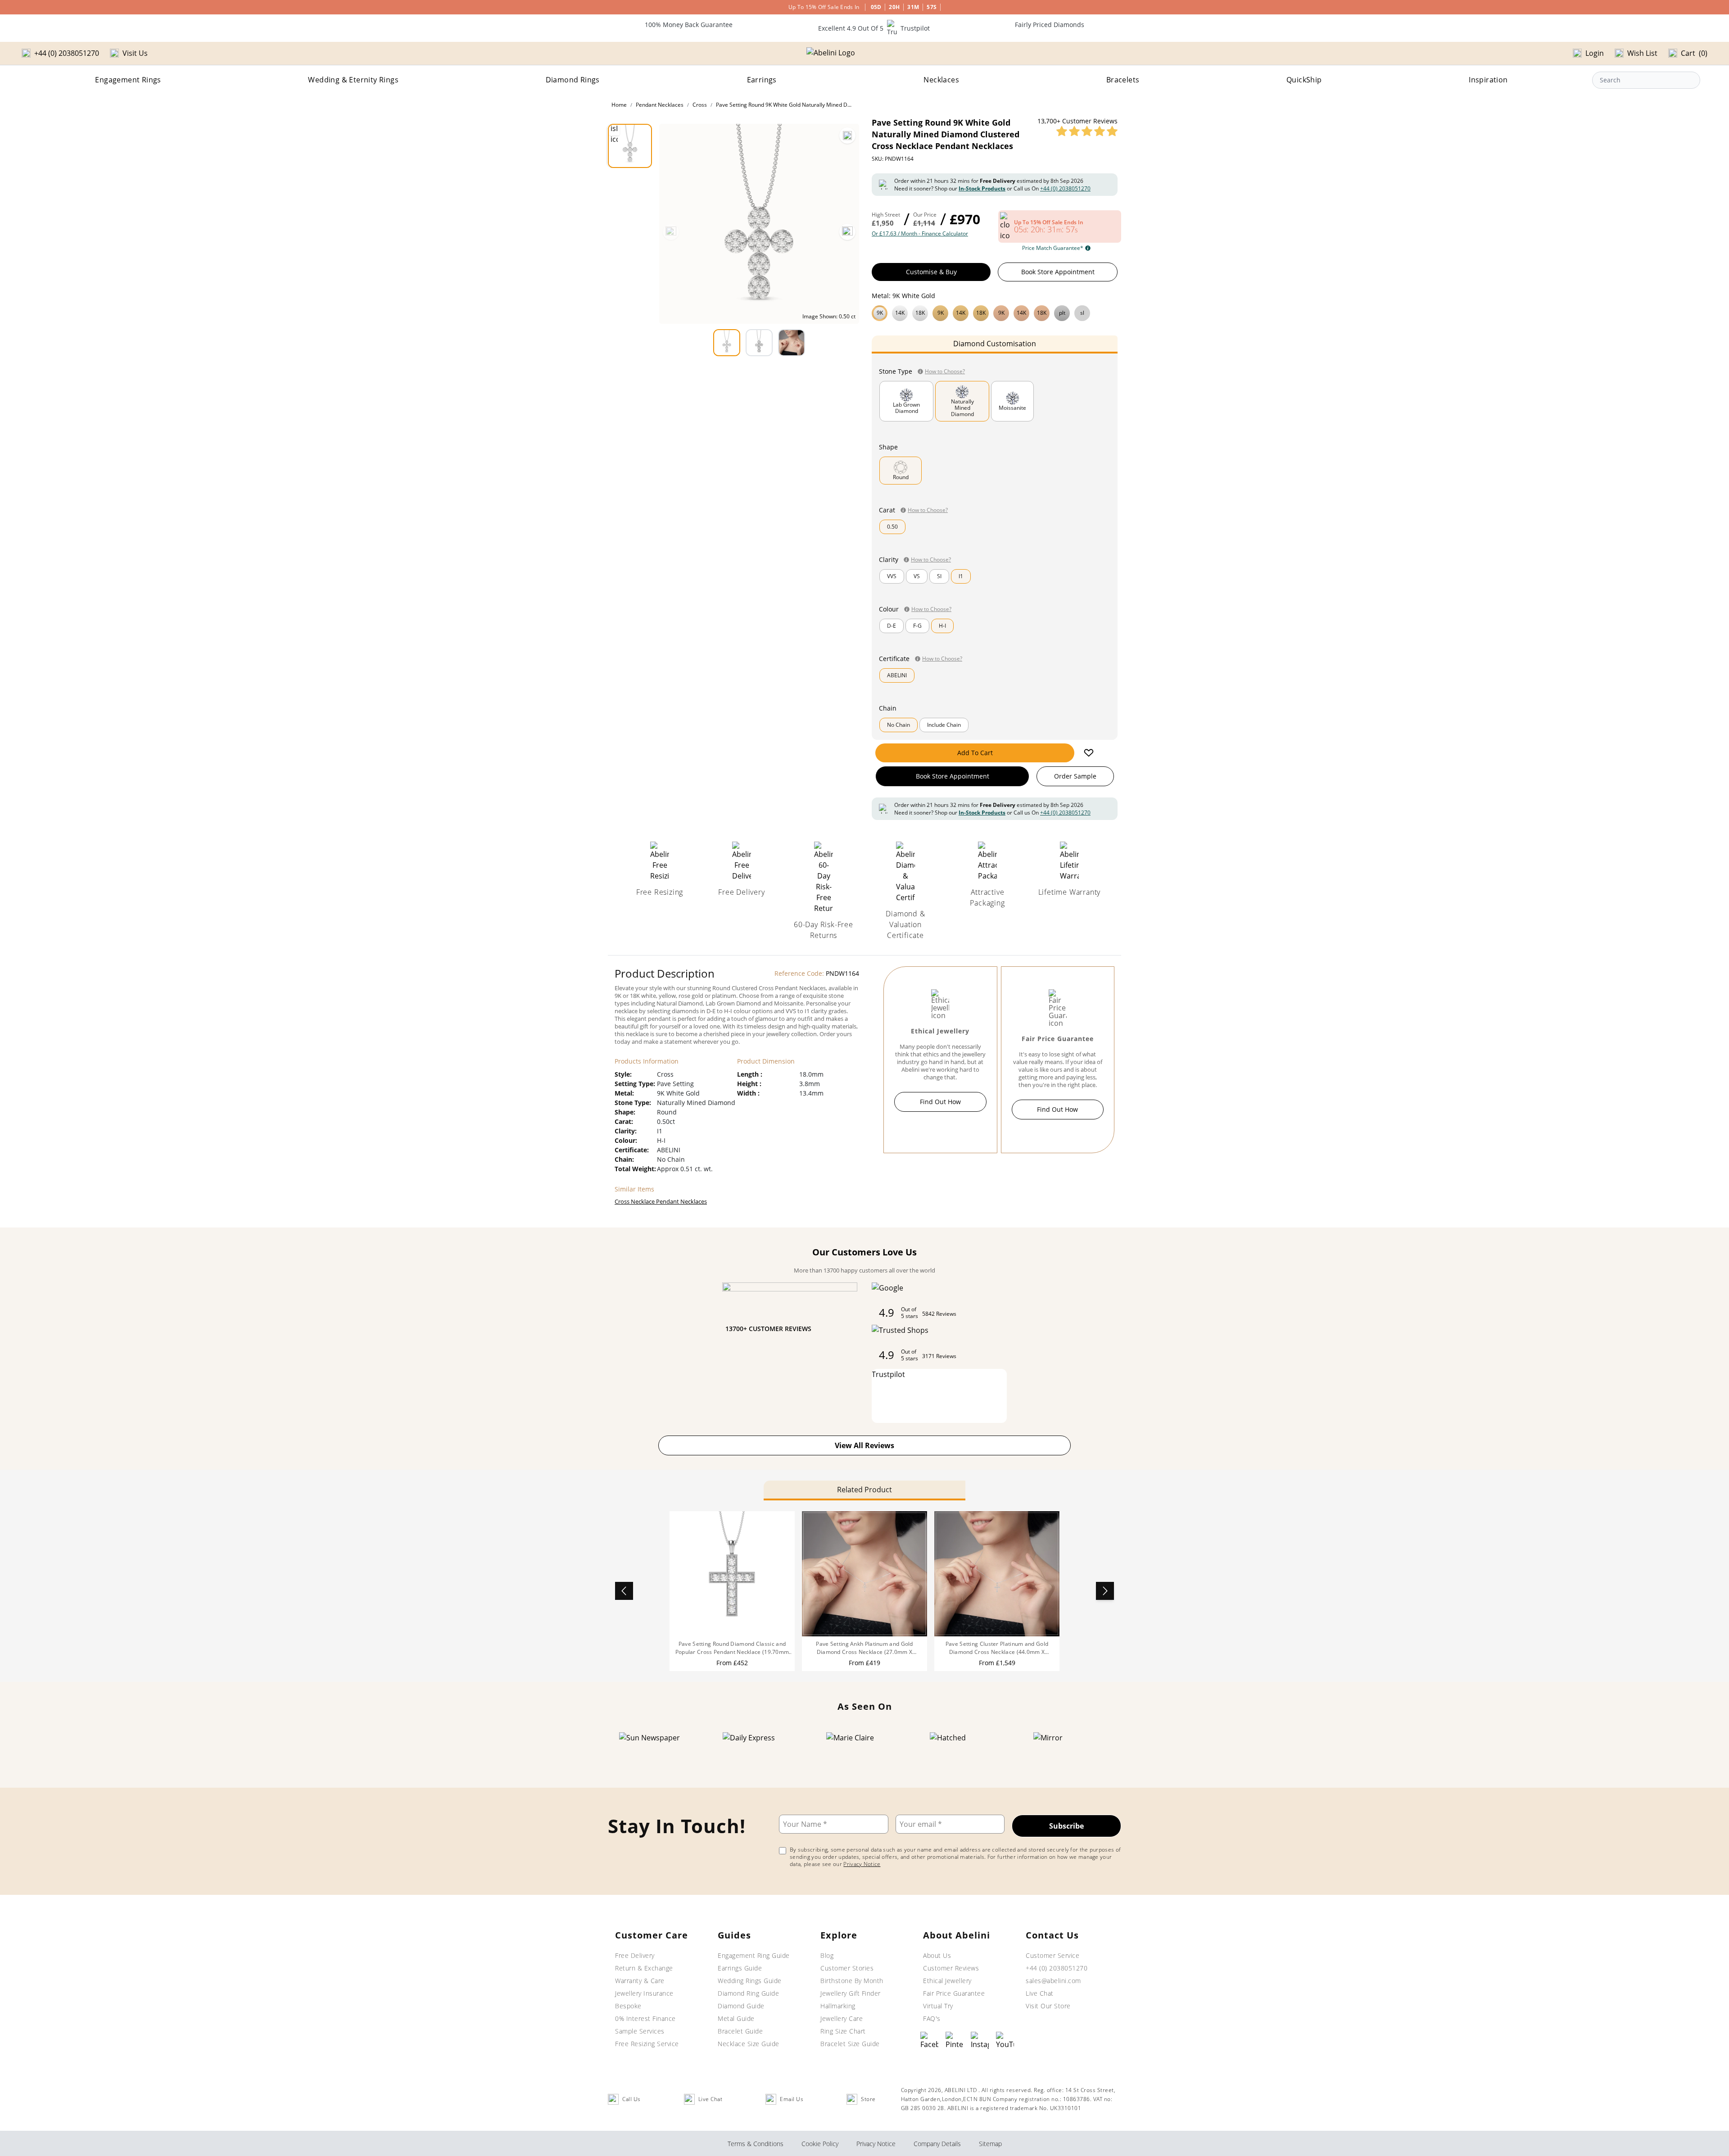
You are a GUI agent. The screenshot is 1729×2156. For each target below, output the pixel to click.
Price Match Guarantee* (1053, 248)
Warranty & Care (640, 1981)
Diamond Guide (741, 2006)
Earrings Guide (740, 1968)
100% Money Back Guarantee (689, 25)
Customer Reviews (951, 1968)
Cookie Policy (820, 2144)
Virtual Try (938, 2006)
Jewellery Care (842, 2018)
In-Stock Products (982, 188)
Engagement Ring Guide (754, 1955)
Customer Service (1052, 1955)
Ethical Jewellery (947, 1981)
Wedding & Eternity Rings (353, 80)
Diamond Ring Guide (748, 1993)
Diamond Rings (573, 80)
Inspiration (1488, 80)
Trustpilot (888, 1374)
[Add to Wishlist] (1089, 753)
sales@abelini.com (1053, 1981)
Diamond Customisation (995, 344)
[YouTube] (1005, 2041)
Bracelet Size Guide (850, 2044)
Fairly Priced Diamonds (1050, 25)
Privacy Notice (862, 1864)
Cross (700, 105)
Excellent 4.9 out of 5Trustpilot (874, 28)
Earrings (762, 80)
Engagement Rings (128, 80)
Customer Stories (847, 1968)
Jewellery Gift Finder (851, 1993)
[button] (995, 312)
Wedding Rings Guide (750, 1981)
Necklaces (941, 80)
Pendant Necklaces (660, 105)
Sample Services (640, 2031)
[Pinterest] (955, 2041)
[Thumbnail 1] (630, 146)
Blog (827, 1955)
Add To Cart (975, 753)
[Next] (847, 232)
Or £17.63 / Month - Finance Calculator (920, 234)
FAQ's (932, 2018)
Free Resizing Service (647, 2044)
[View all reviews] (1087, 131)
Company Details (937, 2144)
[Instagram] (980, 2041)
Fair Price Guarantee (954, 1993)
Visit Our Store (1048, 2006)
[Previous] (671, 232)
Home (619, 105)
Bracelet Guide (740, 2031)
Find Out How (940, 1102)
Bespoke (628, 2006)
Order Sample (1075, 776)
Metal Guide (736, 2018)
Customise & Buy (931, 272)
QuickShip (1304, 80)
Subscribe (1066, 1826)
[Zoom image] (847, 136)
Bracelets (1123, 80)
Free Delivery (635, 1955)
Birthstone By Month (852, 1981)
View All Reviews (864, 1445)
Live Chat (1040, 1993)
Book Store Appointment (1058, 272)
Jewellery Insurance (644, 1993)
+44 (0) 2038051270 (1065, 188)
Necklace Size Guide (749, 2044)
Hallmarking (838, 2006)
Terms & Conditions (756, 2144)
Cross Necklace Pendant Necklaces (661, 1201)
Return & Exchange (644, 1968)
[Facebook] (929, 2041)
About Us (937, 1955)
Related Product (864, 1490)
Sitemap (990, 2144)
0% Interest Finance (645, 2018)
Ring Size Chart (843, 2031)
